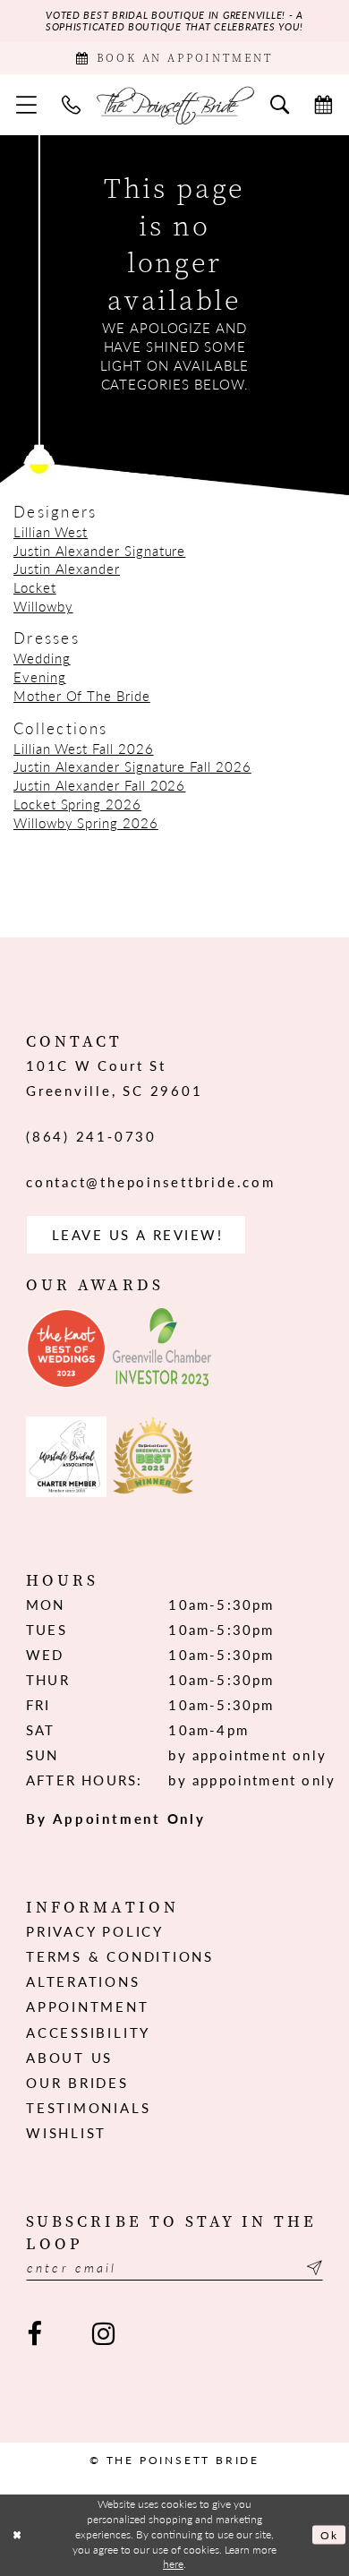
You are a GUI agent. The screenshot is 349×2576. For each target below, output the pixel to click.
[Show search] (280, 105)
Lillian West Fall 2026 (84, 749)
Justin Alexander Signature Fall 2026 (132, 766)
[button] (26, 105)
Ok (329, 2535)
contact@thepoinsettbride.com (150, 1182)
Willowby (43, 606)
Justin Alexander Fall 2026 (99, 785)
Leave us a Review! (138, 1235)
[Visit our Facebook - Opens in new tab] (35, 2333)
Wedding (42, 658)
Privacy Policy (95, 1931)
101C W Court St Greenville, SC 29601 (114, 1078)
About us (69, 2058)
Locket (35, 587)
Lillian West (51, 532)
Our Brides (77, 2083)
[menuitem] (26, 105)
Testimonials (88, 2108)
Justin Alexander (67, 569)
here (173, 2564)
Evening (40, 677)
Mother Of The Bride (82, 696)
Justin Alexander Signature (99, 551)
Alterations (83, 1981)
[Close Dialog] (17, 2534)
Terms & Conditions (120, 1956)
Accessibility (88, 2033)
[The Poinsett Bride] (175, 104)
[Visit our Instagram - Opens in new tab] (104, 2333)
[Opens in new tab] (66, 1348)
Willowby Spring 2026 (86, 823)
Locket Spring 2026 (77, 804)
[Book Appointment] (323, 105)
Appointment (87, 2007)
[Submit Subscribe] (312, 2268)
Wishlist (66, 2133)
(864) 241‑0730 (91, 1136)
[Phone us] (71, 105)
